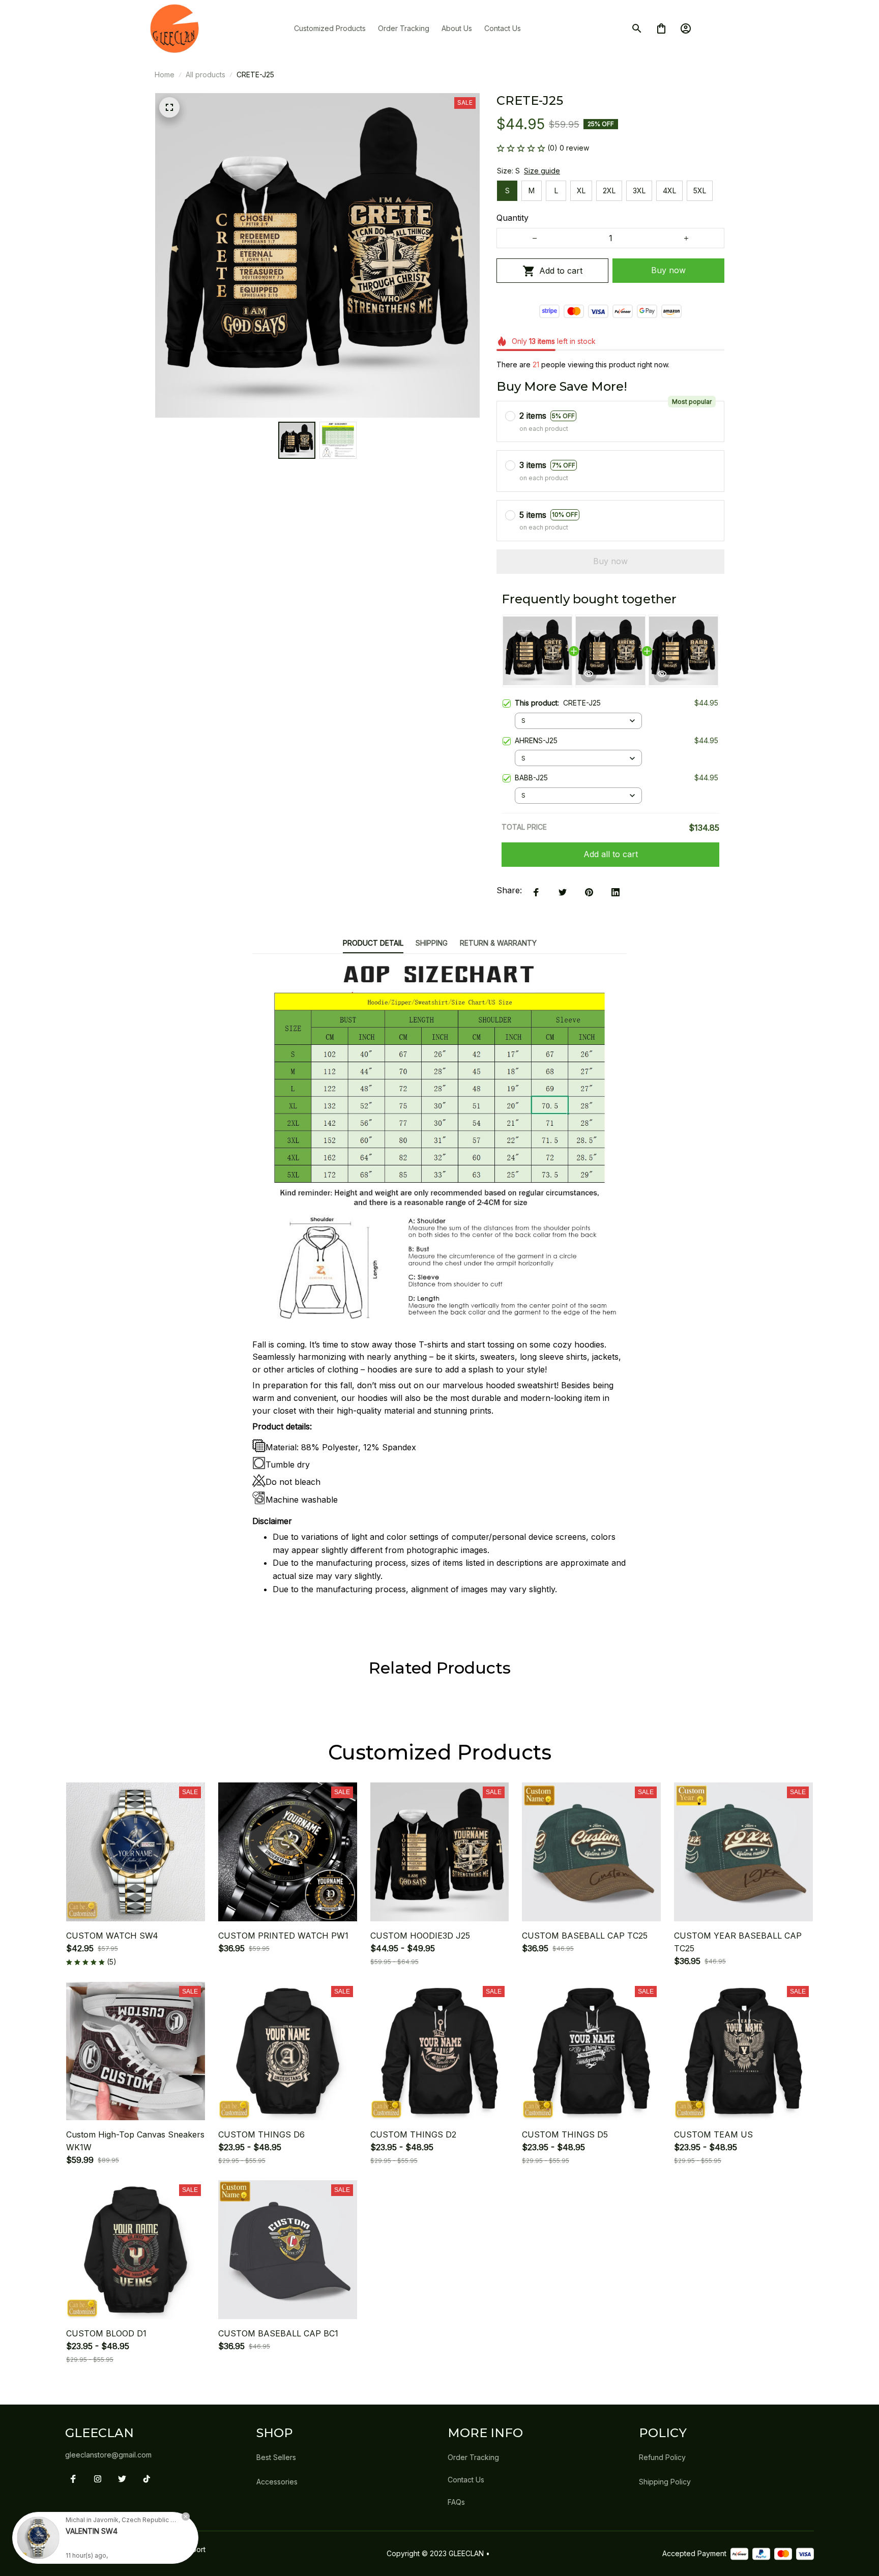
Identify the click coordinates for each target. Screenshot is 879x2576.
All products (206, 75)
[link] (38, 2538)
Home (165, 75)
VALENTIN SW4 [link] (92, 2531)
